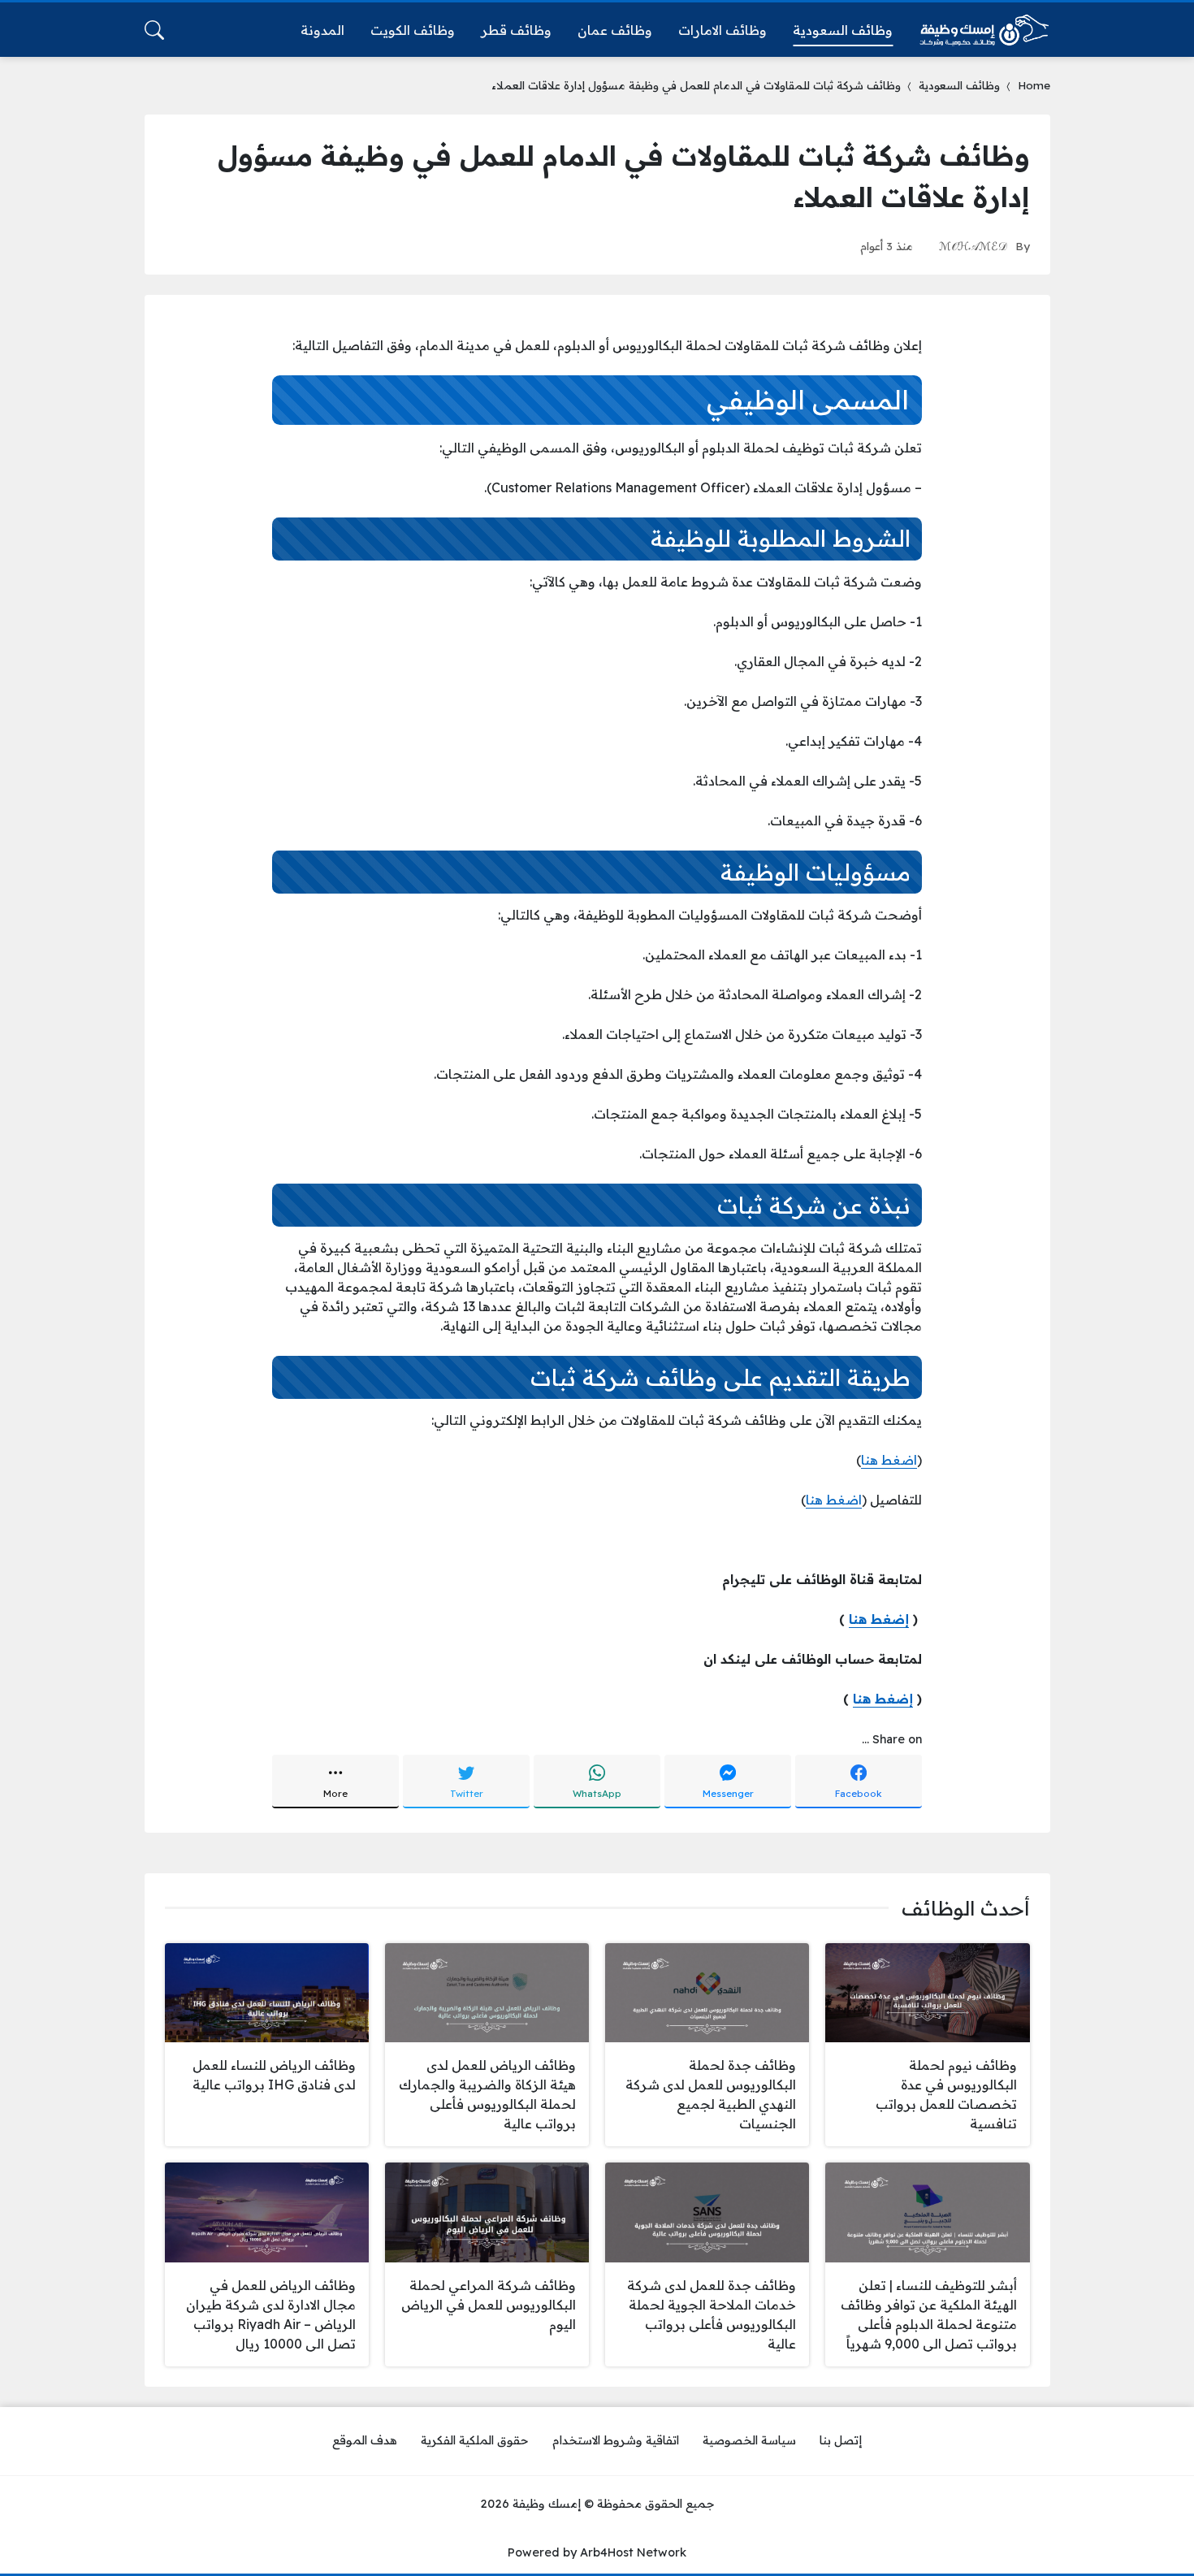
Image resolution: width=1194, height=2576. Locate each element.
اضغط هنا (889, 1460)
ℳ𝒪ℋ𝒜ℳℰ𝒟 (973, 246)
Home (1034, 85)
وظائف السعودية (959, 85)
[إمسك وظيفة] (984, 30)
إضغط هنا (879, 1619)
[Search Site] (154, 30)
